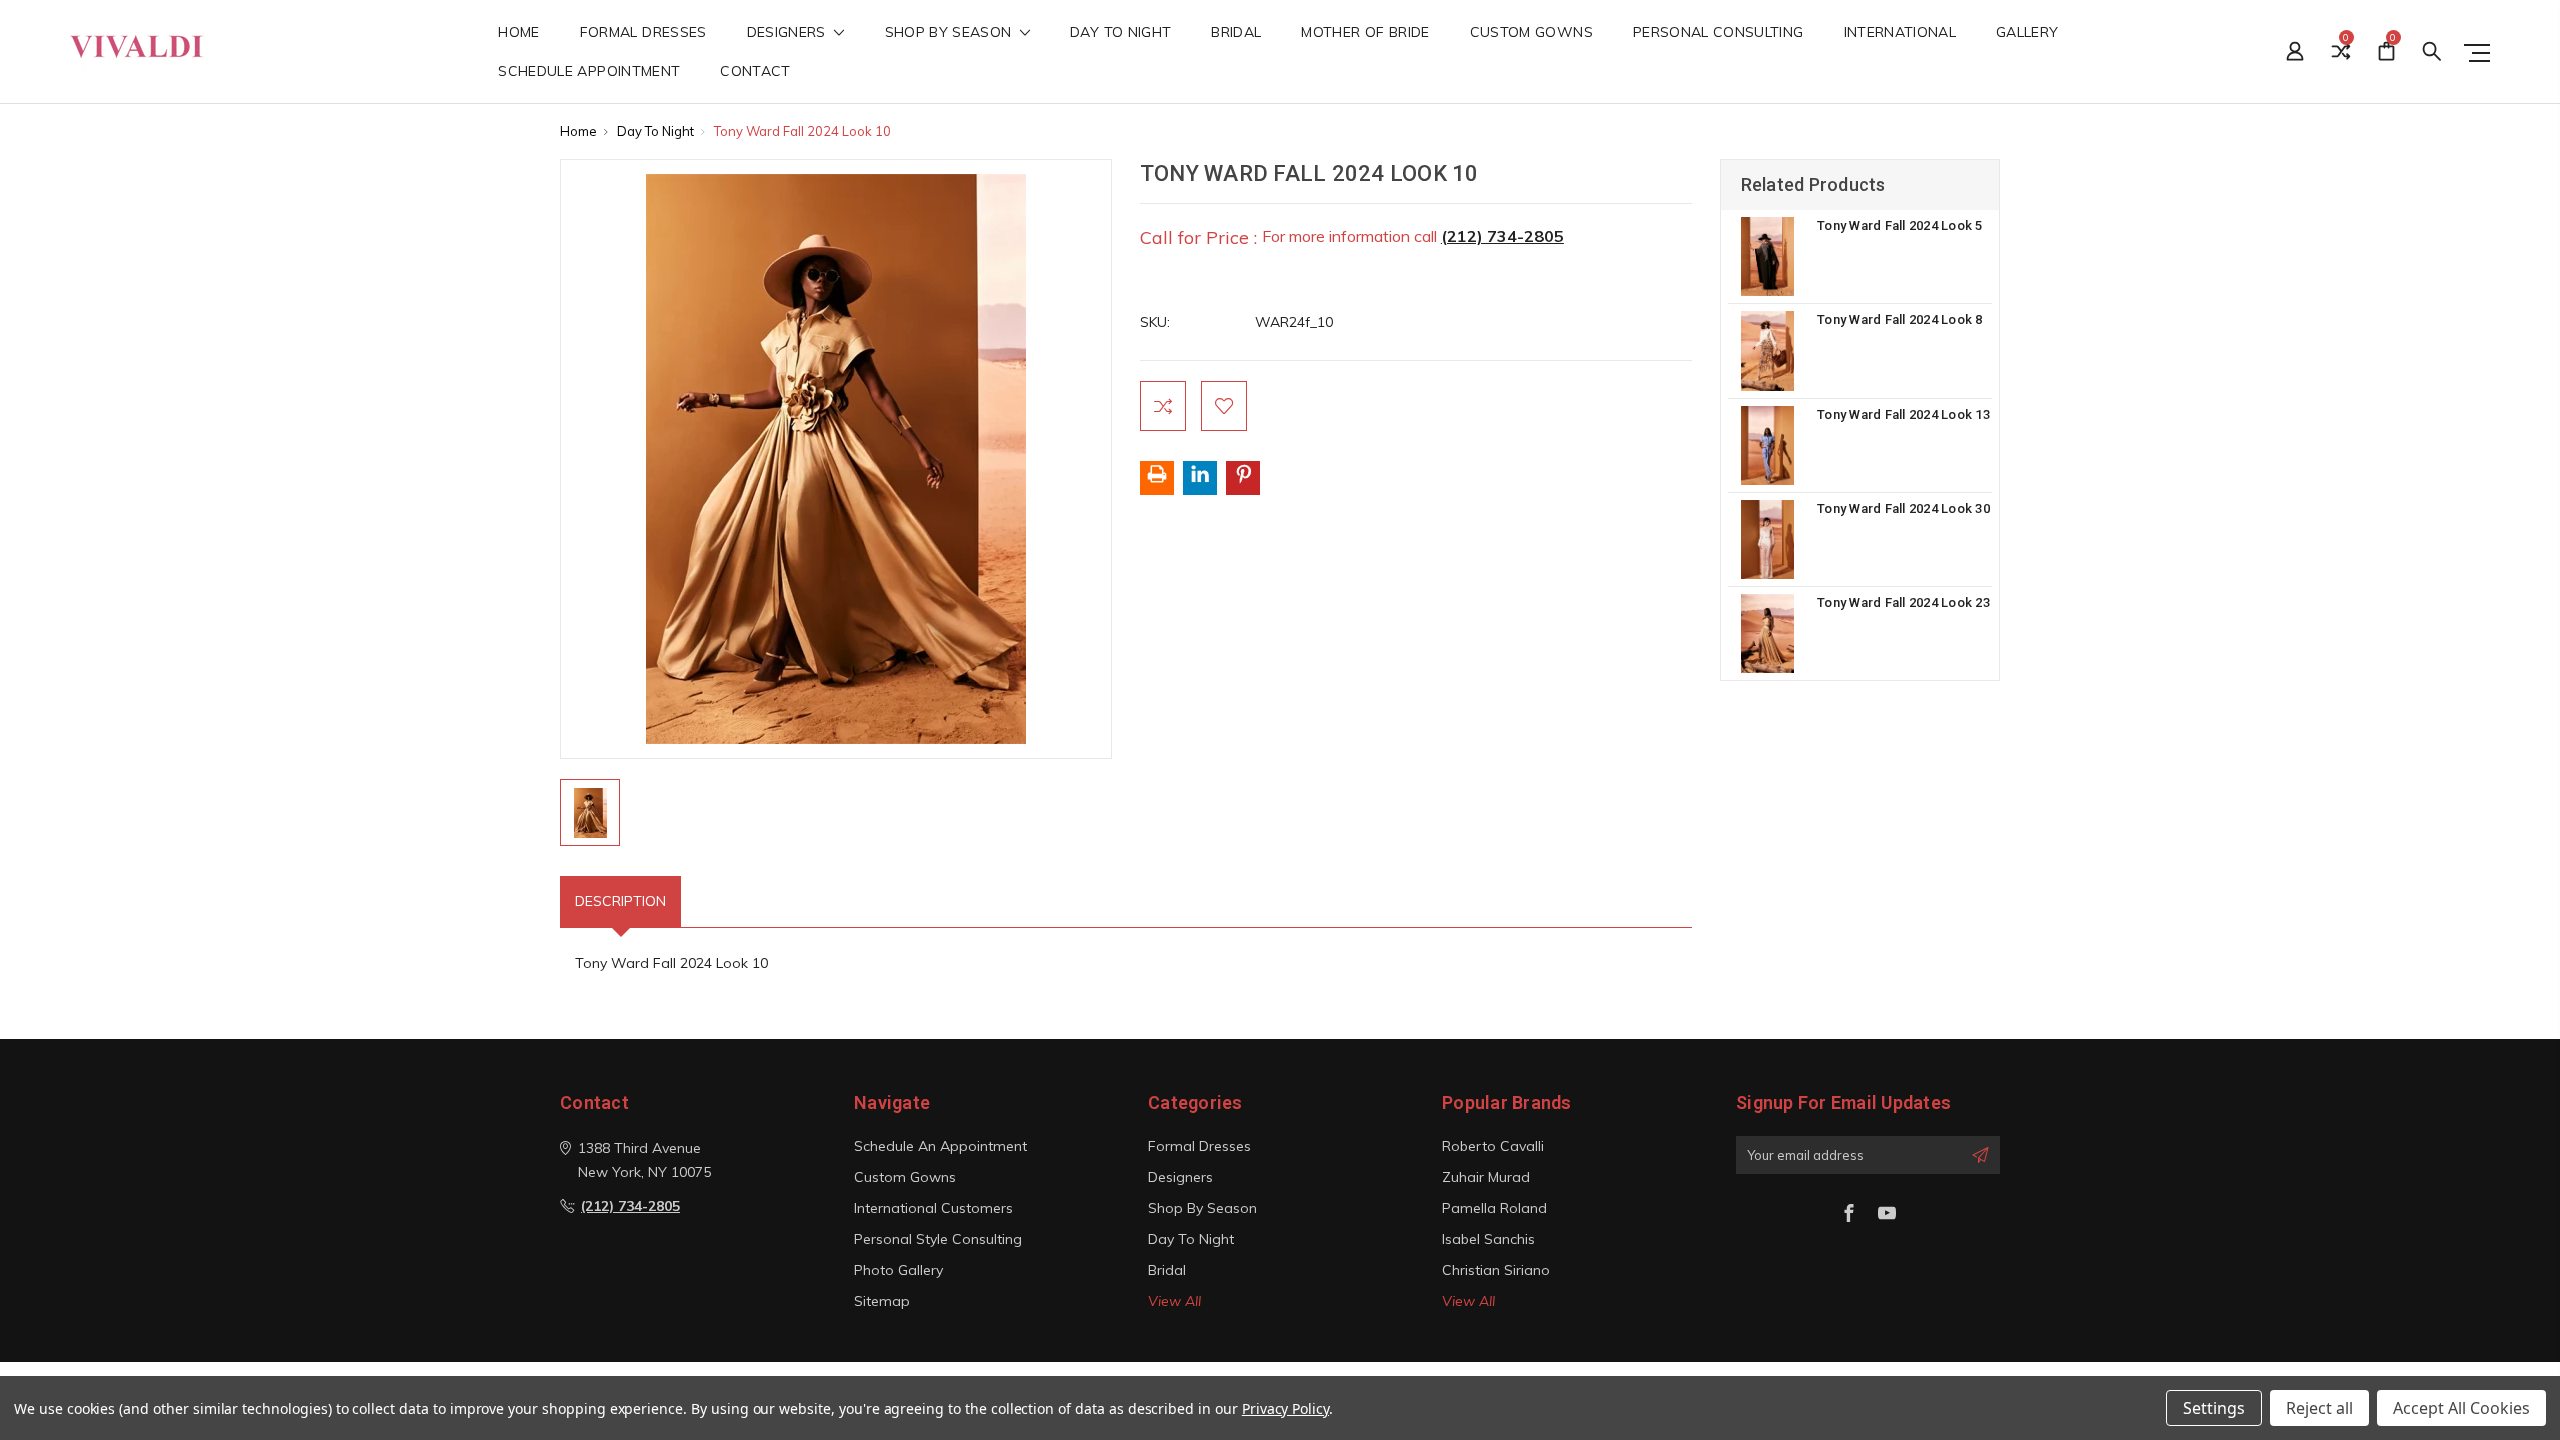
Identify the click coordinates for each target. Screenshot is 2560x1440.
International (1900, 33)
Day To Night (1120, 33)
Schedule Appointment (589, 72)
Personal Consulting (1718, 33)
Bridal (1236, 33)
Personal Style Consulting (938, 1239)
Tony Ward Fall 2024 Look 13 (1903, 414)
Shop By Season (950, 33)
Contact (755, 72)
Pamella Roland (1494, 1208)
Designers (789, 33)
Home (518, 33)
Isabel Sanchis (1488, 1239)
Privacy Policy (1285, 1408)
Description (620, 901)
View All (1174, 1301)
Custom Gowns (1531, 33)
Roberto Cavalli (1493, 1146)
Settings (2214, 1408)
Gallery (2027, 33)
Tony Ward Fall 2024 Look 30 (1903, 508)
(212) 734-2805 (1502, 236)
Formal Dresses (643, 33)
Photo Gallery (898, 1270)
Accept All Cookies (2461, 1408)
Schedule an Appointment (940, 1146)
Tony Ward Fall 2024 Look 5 (1900, 225)
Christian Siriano (1496, 1270)
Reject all (2319, 1408)
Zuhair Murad (1486, 1177)
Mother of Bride (1365, 33)
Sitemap (882, 1301)
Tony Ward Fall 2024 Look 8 (1900, 319)
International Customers (933, 1208)
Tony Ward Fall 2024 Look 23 (1903, 602)
